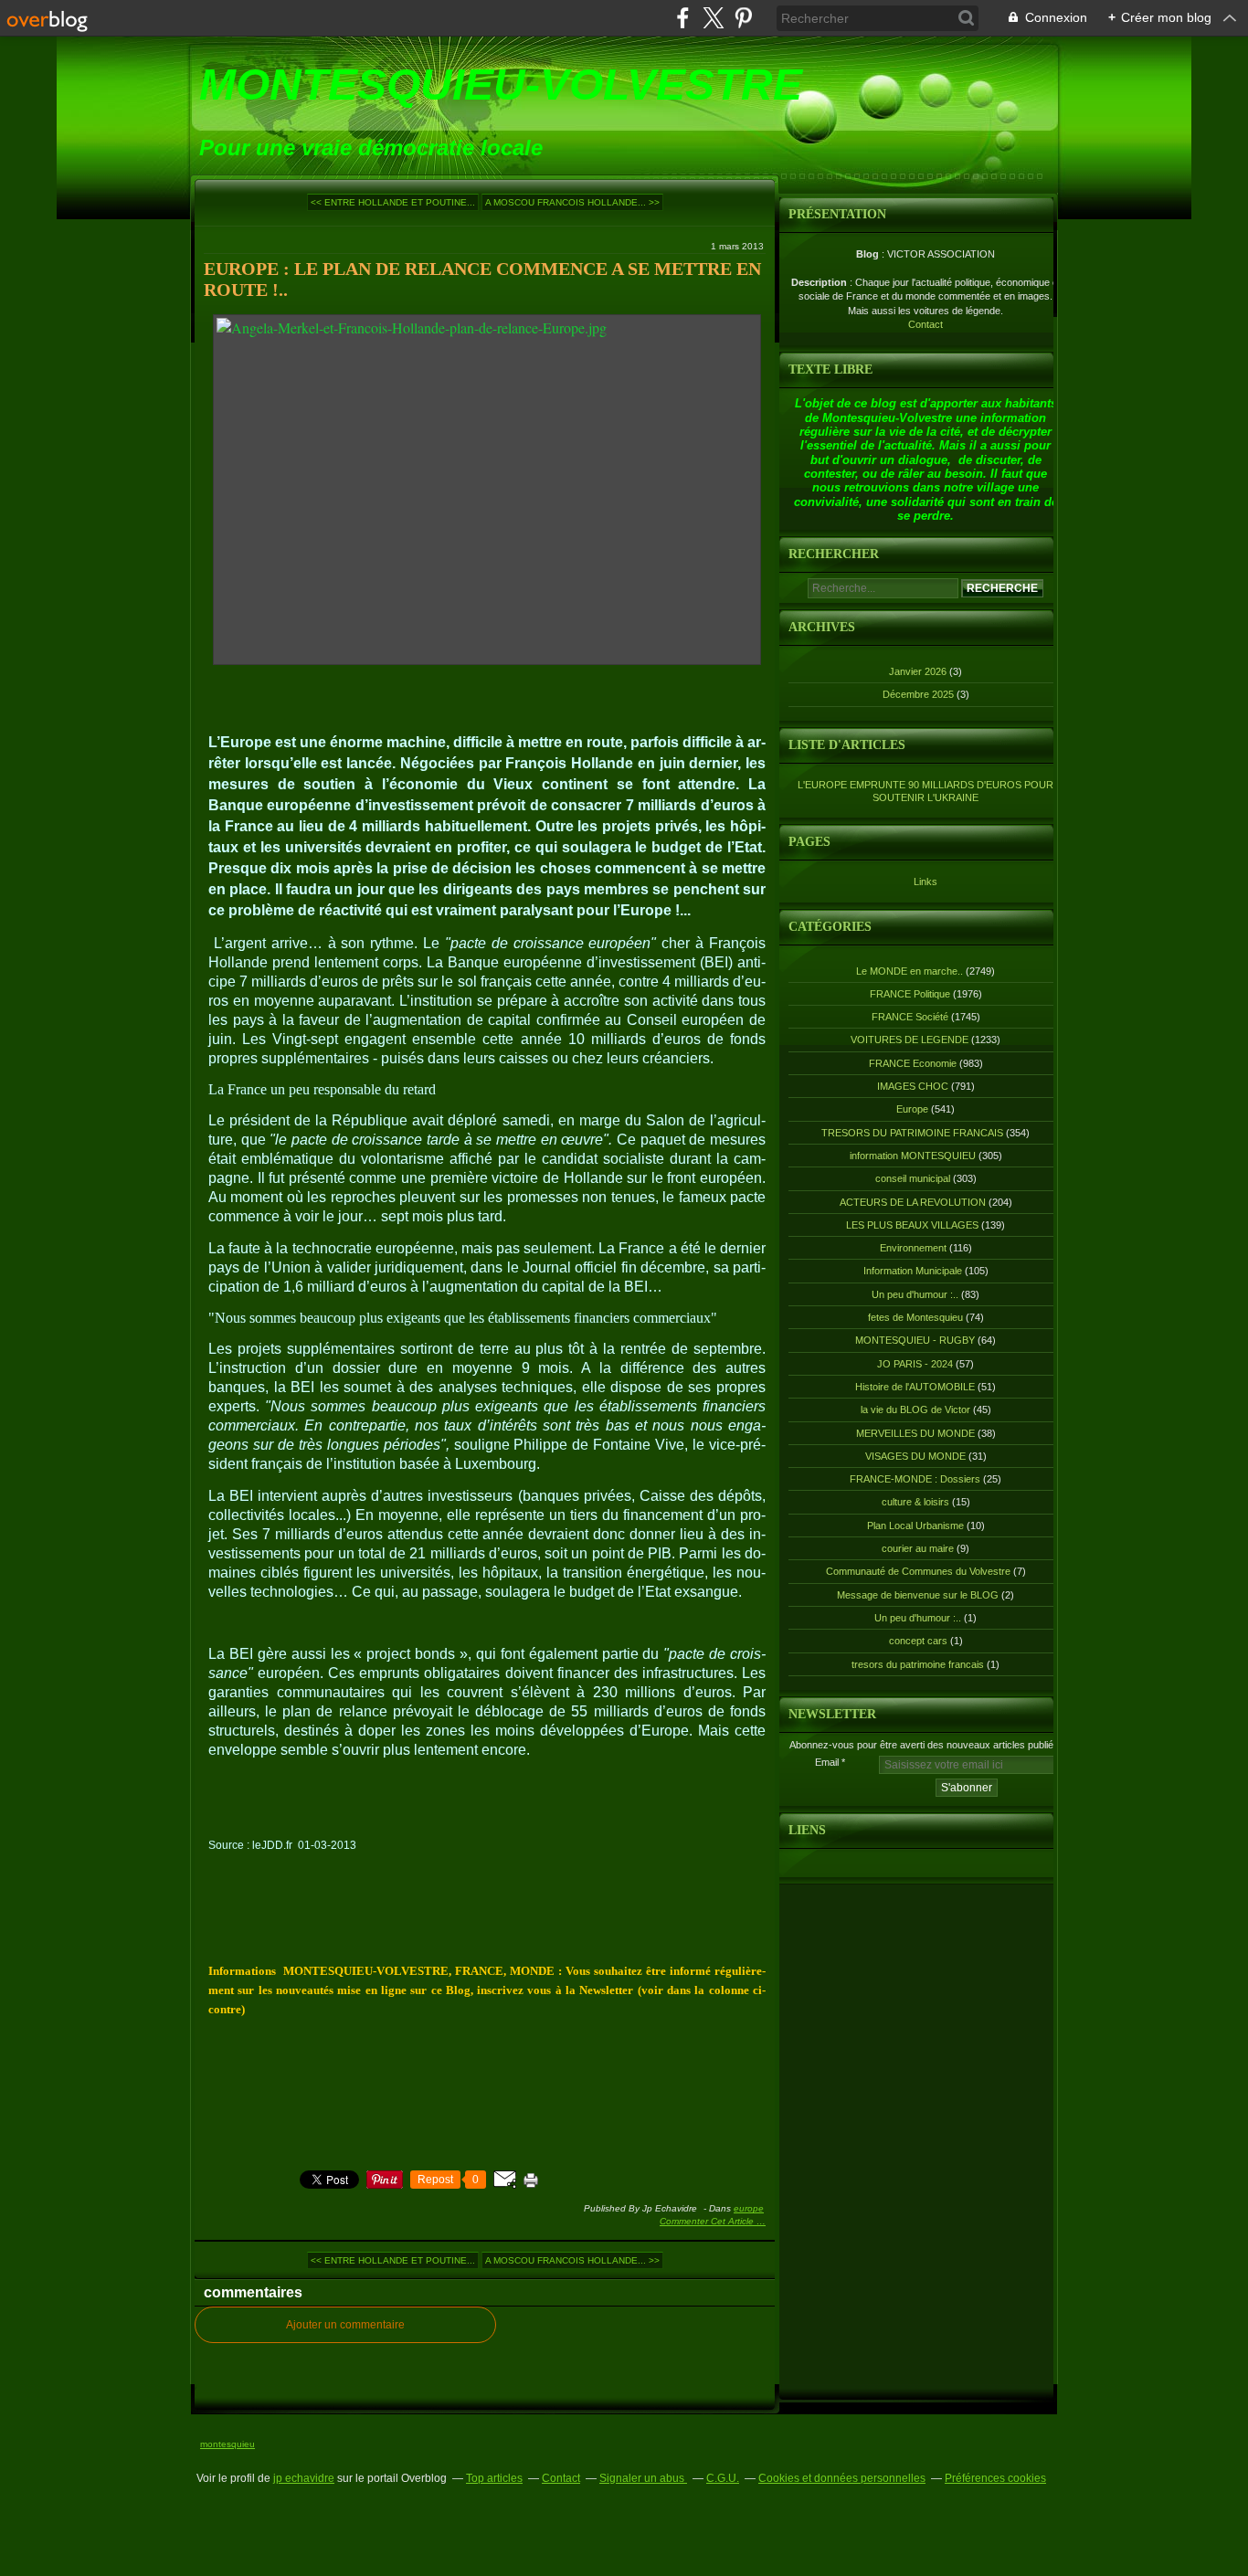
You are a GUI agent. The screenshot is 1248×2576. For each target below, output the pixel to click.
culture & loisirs (915, 1502)
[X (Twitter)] (713, 18)
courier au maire (918, 1548)
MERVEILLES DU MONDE (915, 1433)
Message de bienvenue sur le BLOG (918, 1595)
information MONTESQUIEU (913, 1156)
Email (827, 1762)
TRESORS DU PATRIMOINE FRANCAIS (912, 1133)
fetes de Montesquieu (915, 1317)
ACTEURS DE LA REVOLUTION (913, 1202)
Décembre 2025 (920, 694)
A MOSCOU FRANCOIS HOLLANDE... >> (572, 202)
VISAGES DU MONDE (915, 1456)
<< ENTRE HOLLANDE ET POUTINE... (393, 202)
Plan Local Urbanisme (915, 1526)
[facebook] (683, 18)
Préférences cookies (995, 2478)
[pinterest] (743, 18)
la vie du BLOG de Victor (915, 1409)
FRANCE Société (910, 1017)
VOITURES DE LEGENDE (910, 1040)
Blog (867, 254)
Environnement (913, 1248)
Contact (925, 324)
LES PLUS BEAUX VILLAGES (912, 1225)
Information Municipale (913, 1271)
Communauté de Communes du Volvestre (918, 1571)
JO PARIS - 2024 (915, 1364)
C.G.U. (723, 2478)
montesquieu (227, 2444)
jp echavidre (304, 2478)
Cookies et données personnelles (842, 2478)
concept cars (918, 1641)
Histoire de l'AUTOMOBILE (915, 1387)
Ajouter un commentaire (345, 2325)
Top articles (494, 2478)
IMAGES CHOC (913, 1086)
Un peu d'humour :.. (915, 1294)
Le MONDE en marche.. (910, 971)
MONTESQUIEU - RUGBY (915, 1340)
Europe (749, 2208)
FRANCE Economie (913, 1063)
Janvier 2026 (919, 671)
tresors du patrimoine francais (918, 1664)
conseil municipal (913, 1178)
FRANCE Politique (910, 994)
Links (925, 882)
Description (820, 282)
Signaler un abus (643, 2478)
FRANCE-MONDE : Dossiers (915, 1479)
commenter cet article (708, 2221)
